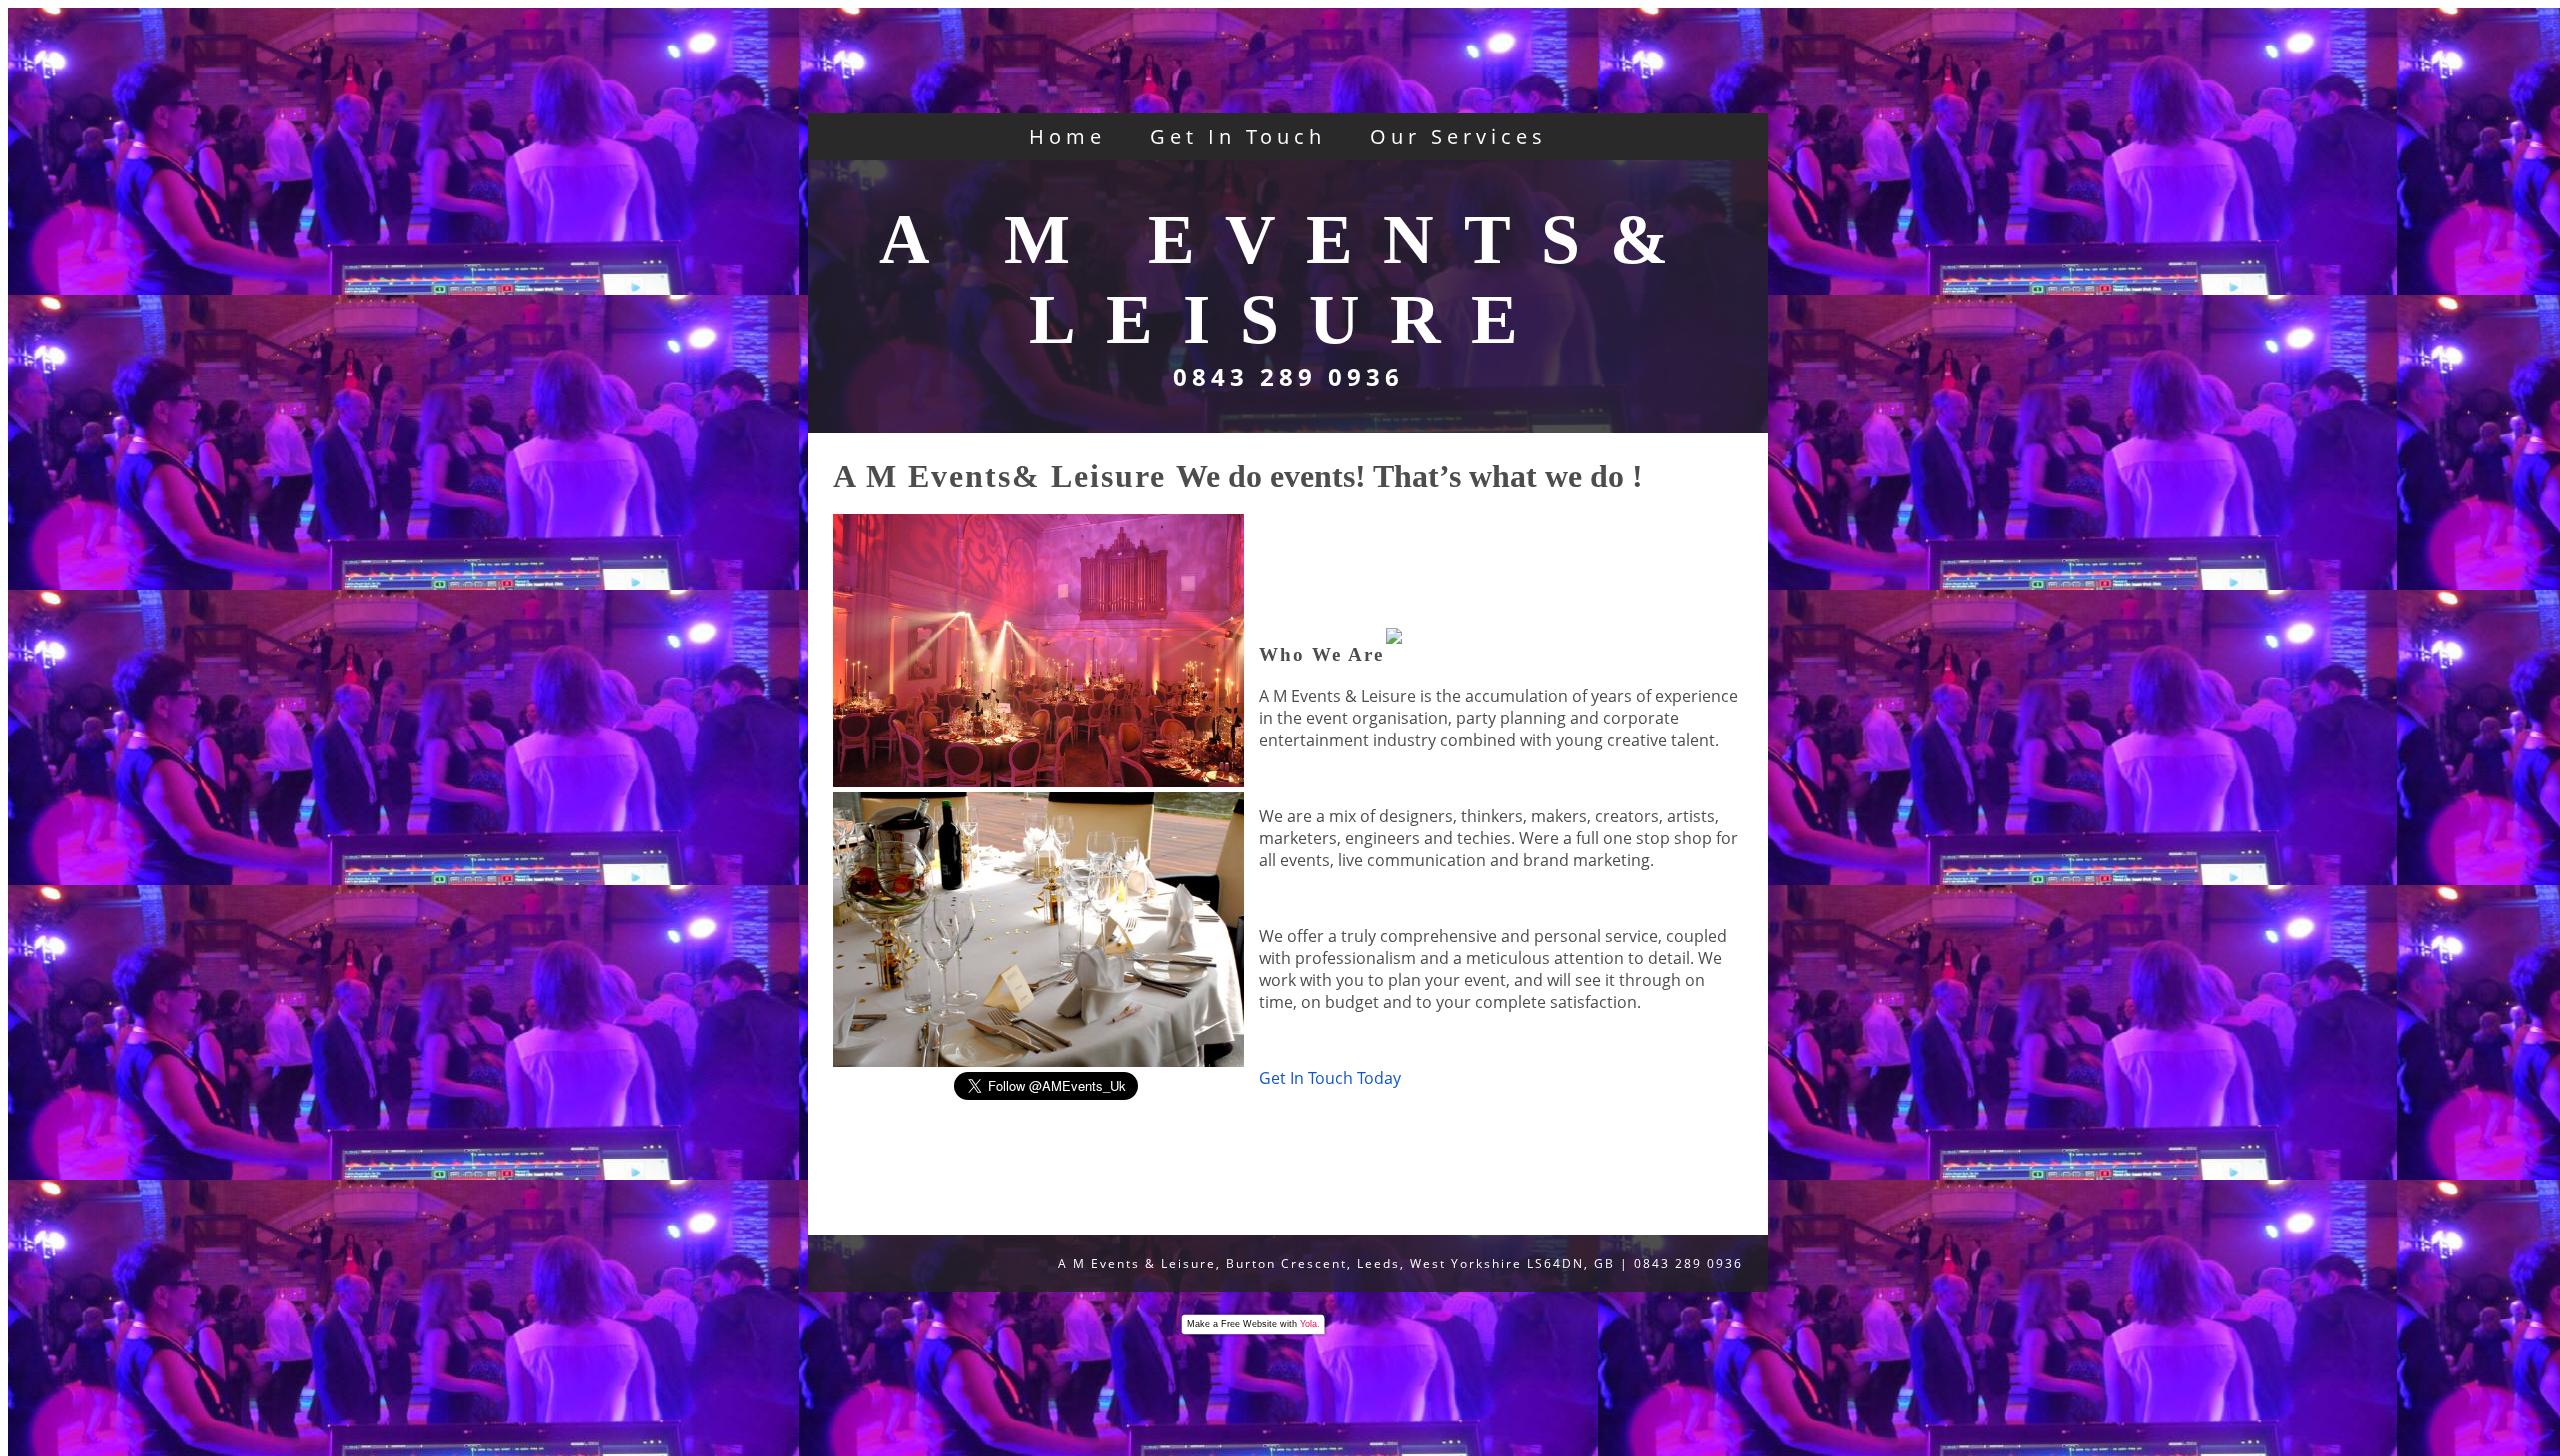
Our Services (1458, 136)
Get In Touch (1238, 136)
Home (1067, 136)
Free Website (1249, 1324)
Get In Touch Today (1332, 1078)
